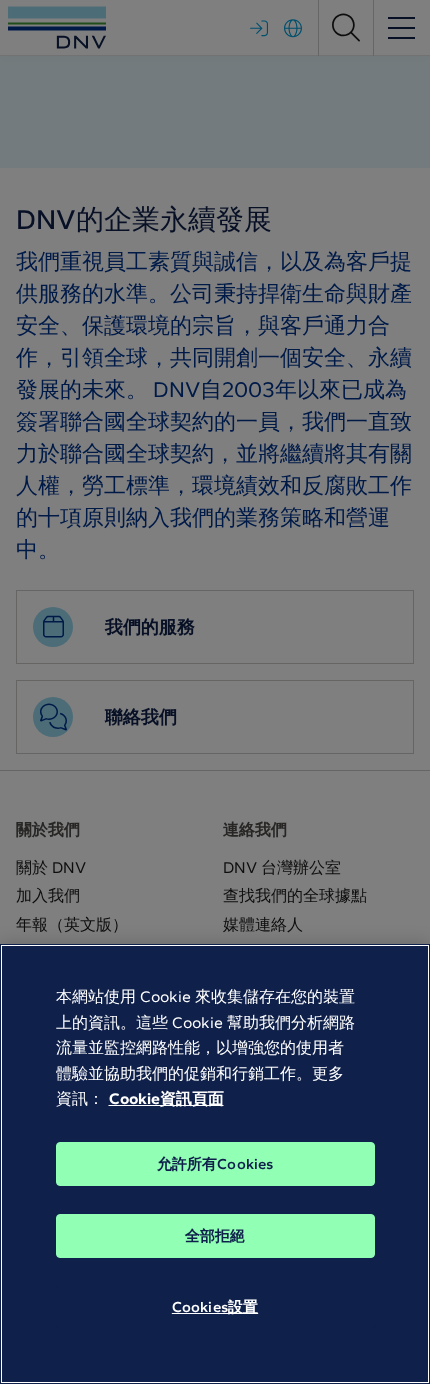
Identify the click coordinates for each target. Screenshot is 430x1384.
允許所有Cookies (215, 1164)
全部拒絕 (215, 1236)
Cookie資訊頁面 (166, 1098)
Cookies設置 (215, 1307)
